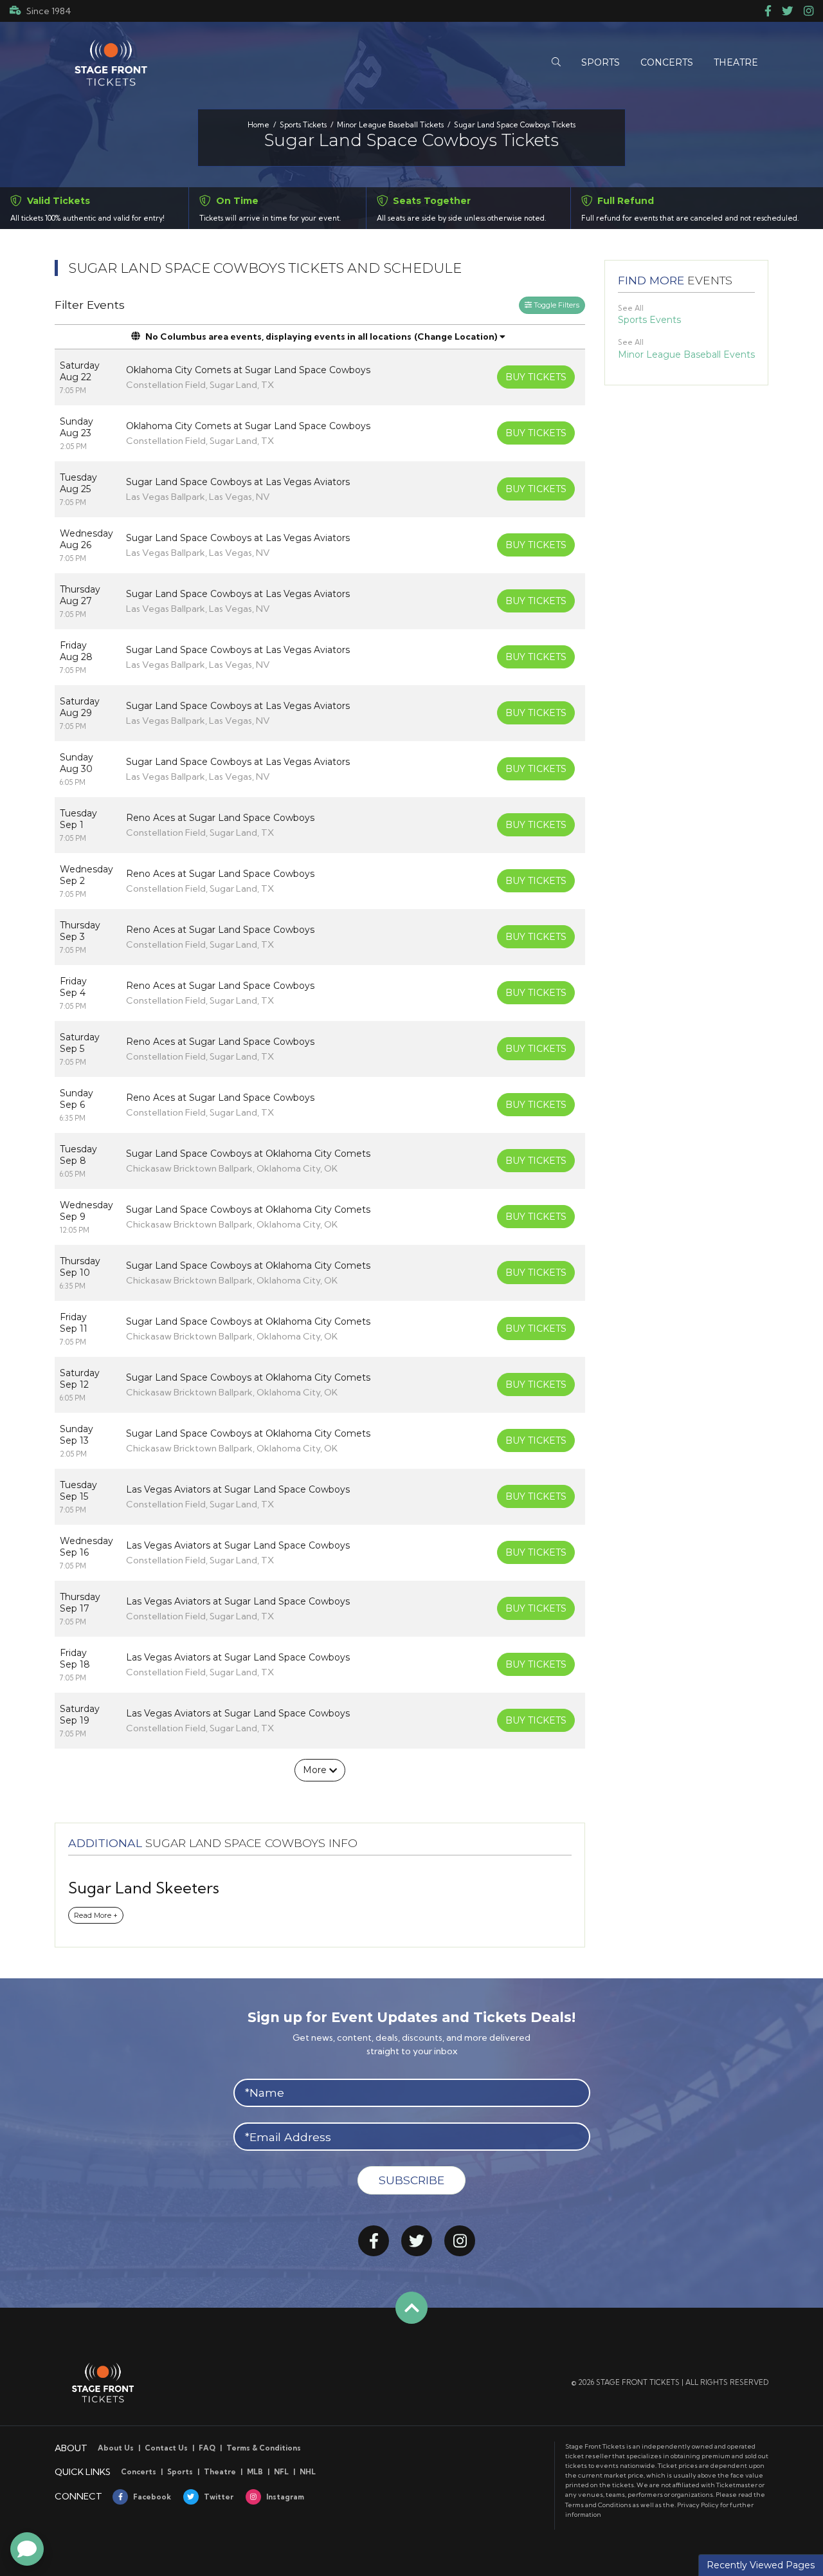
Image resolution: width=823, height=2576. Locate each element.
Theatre (220, 2472)
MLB (255, 2472)
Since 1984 (49, 11)
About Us (116, 2448)
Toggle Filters (556, 305)
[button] (556, 63)
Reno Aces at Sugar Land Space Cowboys (220, 818)
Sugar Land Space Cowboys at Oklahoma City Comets (248, 1154)
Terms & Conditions (264, 2448)
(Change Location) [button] (456, 336)
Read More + (96, 1915)
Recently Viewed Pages (761, 2565)
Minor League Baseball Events (686, 354)
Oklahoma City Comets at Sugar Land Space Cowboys (248, 370)
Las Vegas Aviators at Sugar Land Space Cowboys (238, 1489)
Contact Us (166, 2448)
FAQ (207, 2448)
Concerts (139, 2472)
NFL (281, 2472)
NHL (308, 2472)
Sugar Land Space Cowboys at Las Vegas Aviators (238, 482)
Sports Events (649, 320)
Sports (180, 2472)
